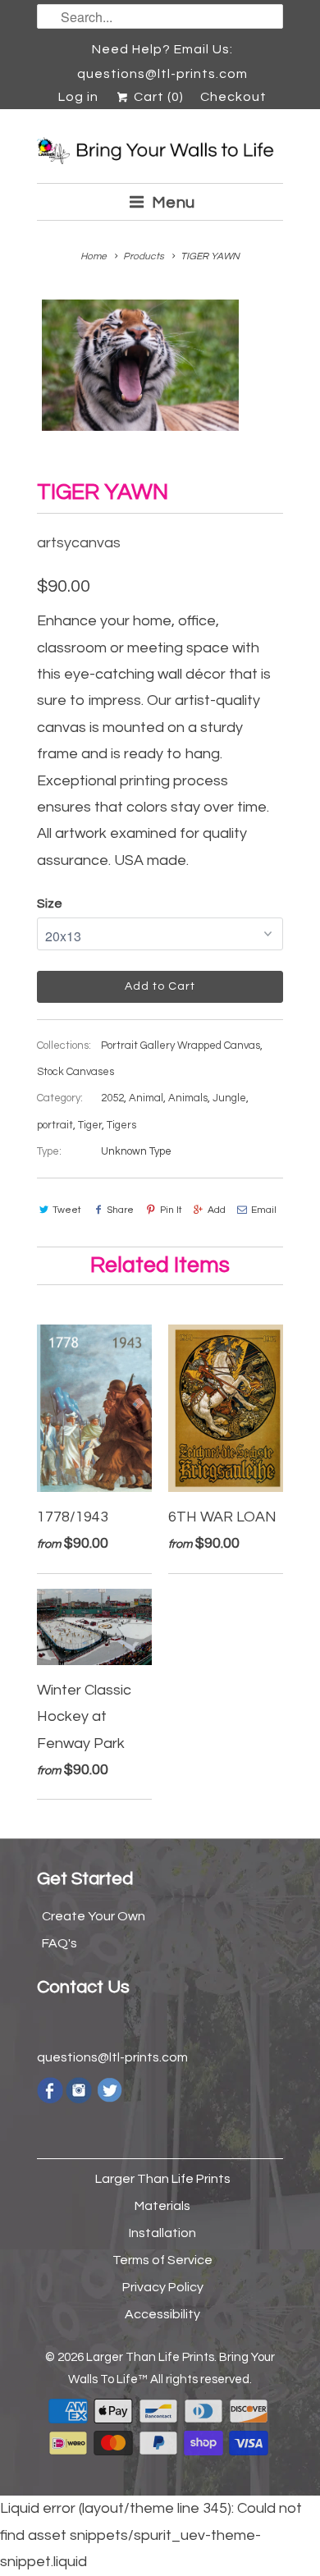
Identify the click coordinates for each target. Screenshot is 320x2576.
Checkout (233, 97)
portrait (55, 1125)
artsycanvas (79, 543)
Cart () (157, 97)
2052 (112, 1098)
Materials (162, 2206)
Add (217, 1210)
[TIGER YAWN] (140, 365)
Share (120, 1210)
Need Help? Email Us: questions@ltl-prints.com (162, 52)
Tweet (67, 1210)
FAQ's (59, 1943)
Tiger (90, 1125)
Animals (188, 1098)
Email (264, 1210)
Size (50, 904)
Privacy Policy (163, 2287)
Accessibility (162, 2314)
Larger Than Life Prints (163, 2179)
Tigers (121, 1125)
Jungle (229, 1098)
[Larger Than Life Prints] (160, 152)
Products (144, 256)
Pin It (171, 1210)
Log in (78, 97)
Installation (162, 2233)
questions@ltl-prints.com (112, 2057)
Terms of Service (162, 2260)
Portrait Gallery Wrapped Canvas (181, 1045)
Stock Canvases (75, 1072)
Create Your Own (94, 1916)
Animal (146, 1098)
